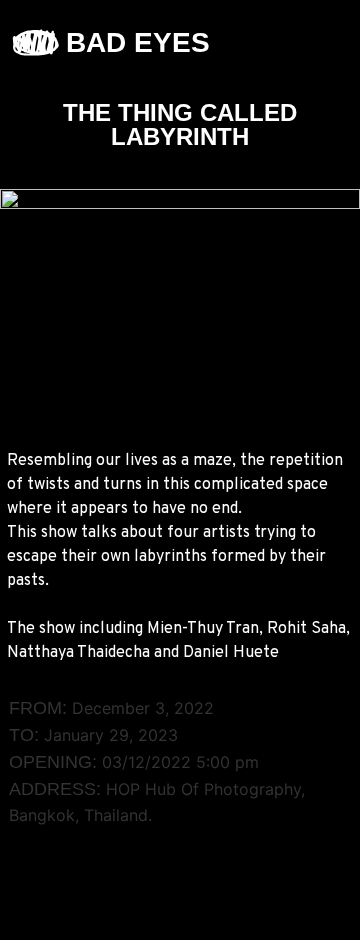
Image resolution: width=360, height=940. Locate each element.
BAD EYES (138, 42)
